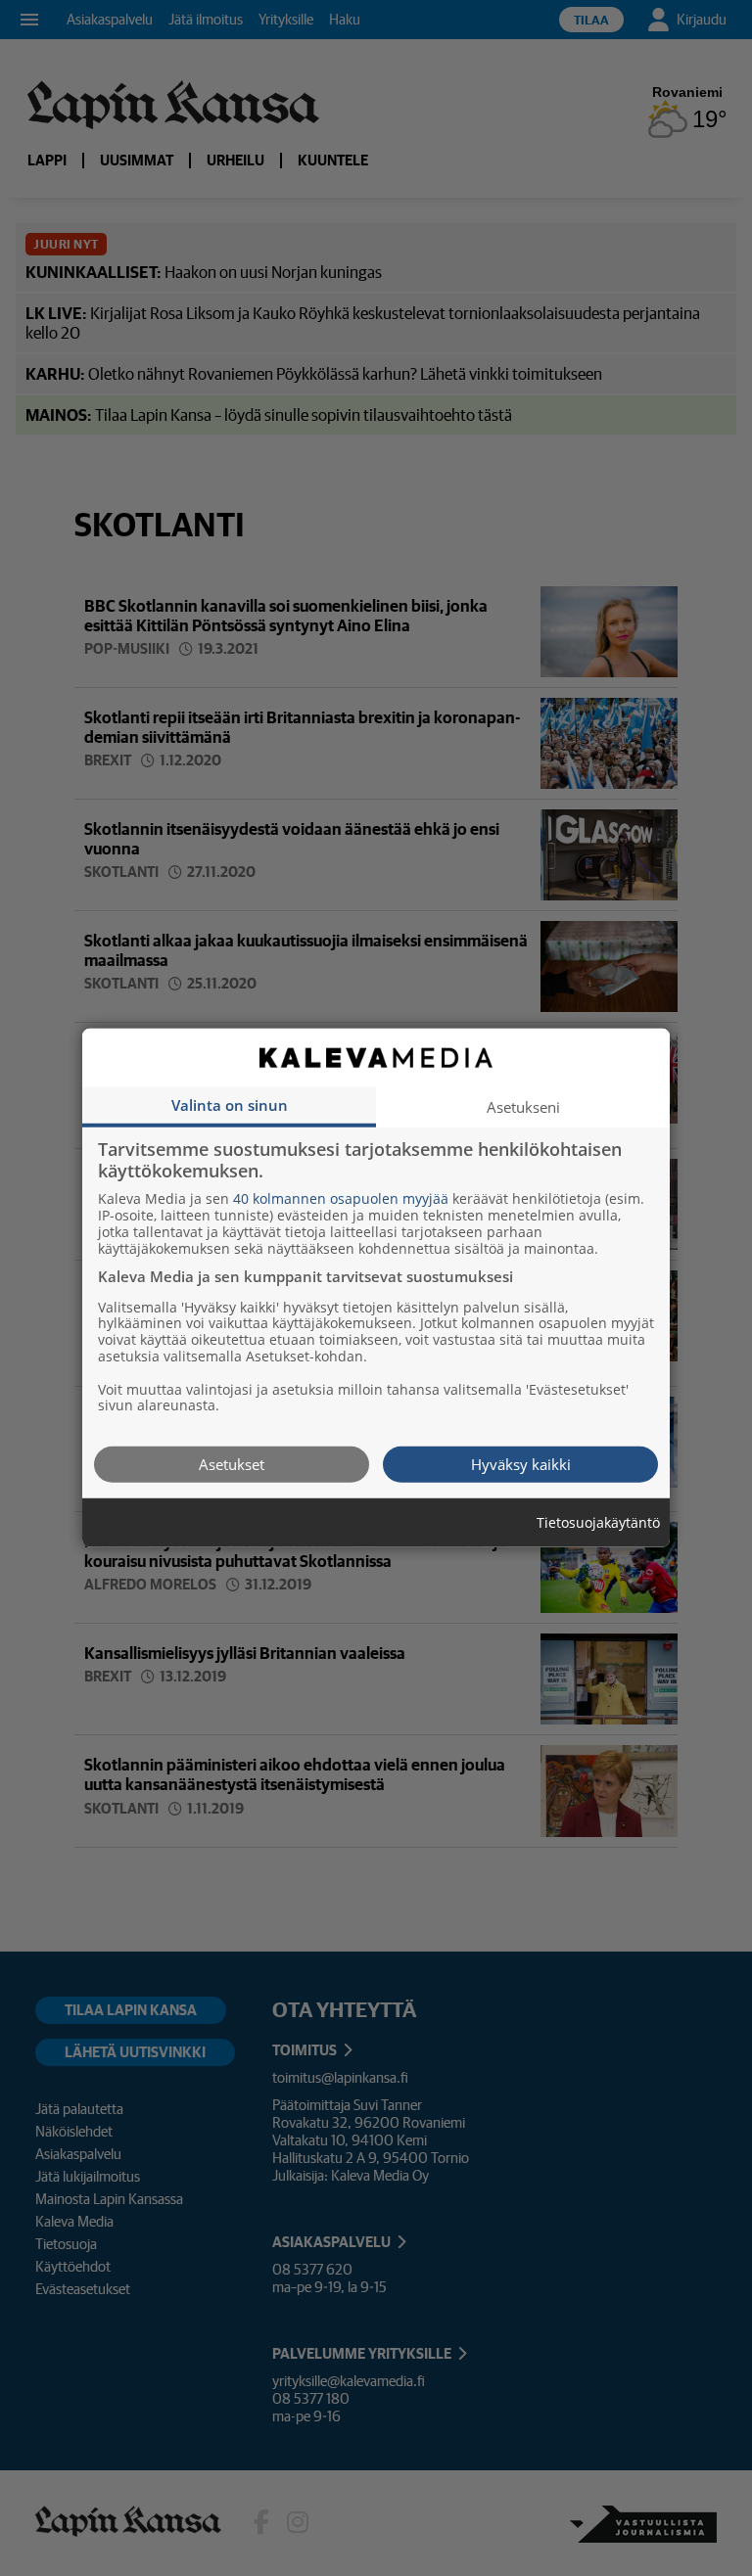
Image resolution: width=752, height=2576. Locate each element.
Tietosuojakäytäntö (598, 1523)
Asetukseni (523, 1107)
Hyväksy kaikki (521, 1464)
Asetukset (232, 1464)
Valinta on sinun (230, 1105)
